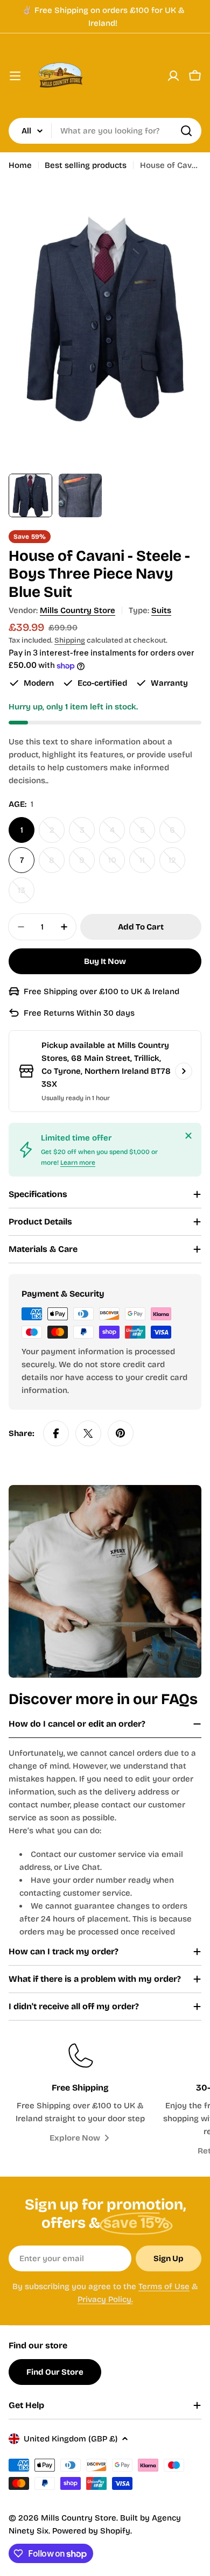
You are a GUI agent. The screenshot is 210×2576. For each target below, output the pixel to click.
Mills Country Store (78, 610)
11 (147, 864)
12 (177, 864)
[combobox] (105, 131)
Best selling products (86, 165)
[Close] (188, 1136)
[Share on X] (88, 1433)
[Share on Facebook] (56, 1433)
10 (117, 864)
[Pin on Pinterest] (121, 1433)
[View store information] (184, 1071)
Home (20, 165)
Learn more (78, 1163)
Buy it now (105, 961)
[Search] (186, 131)
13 (26, 894)
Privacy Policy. (105, 2299)
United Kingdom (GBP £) (71, 2439)
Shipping (70, 640)
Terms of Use (164, 2286)
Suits (161, 610)
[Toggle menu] (15, 76)
